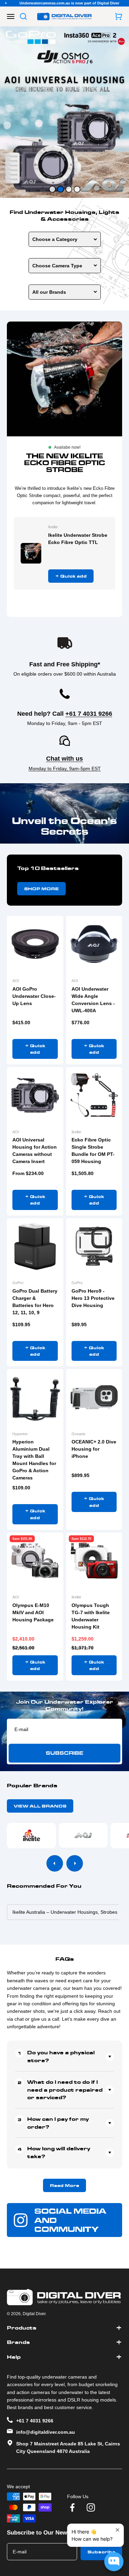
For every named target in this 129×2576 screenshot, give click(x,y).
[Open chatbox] (114, 2562)
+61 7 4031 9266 (89, 714)
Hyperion (20, 1434)
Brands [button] (18, 2342)
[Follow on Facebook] (72, 2507)
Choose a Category (55, 239)
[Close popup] (117, 2530)
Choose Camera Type (57, 266)
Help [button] (14, 2357)
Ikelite (53, 527)
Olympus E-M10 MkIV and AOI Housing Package (33, 1612)
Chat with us (64, 759)
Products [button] (22, 2328)
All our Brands (49, 292)
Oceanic (79, 1434)
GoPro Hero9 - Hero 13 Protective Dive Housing (93, 1298)
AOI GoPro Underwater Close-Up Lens (34, 996)
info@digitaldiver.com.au (46, 2432)
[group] (64, 112)
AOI (16, 981)
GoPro (18, 1283)
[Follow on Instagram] (91, 2507)
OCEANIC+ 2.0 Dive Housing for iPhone (94, 1449)
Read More (64, 2185)
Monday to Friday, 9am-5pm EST (65, 769)
